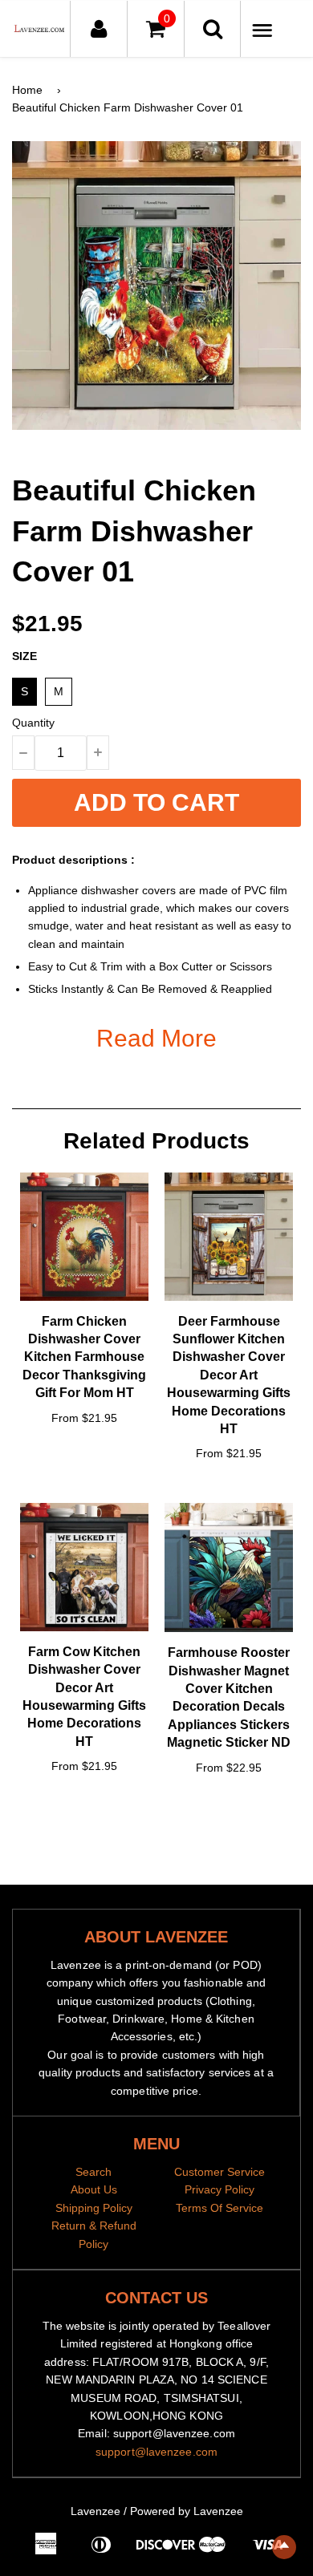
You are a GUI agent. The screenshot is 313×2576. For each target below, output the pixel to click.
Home (27, 90)
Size (24, 656)
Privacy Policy (220, 2189)
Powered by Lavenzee (187, 2511)
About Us (94, 2189)
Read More (156, 1038)
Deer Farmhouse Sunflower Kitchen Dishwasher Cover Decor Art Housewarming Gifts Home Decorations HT (229, 1375)
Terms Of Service (220, 2208)
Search (93, 2172)
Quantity (33, 723)
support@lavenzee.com (156, 2452)
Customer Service (220, 2172)
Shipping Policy (94, 2208)
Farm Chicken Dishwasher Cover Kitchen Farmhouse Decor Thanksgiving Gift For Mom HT (84, 1357)
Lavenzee (96, 2511)
